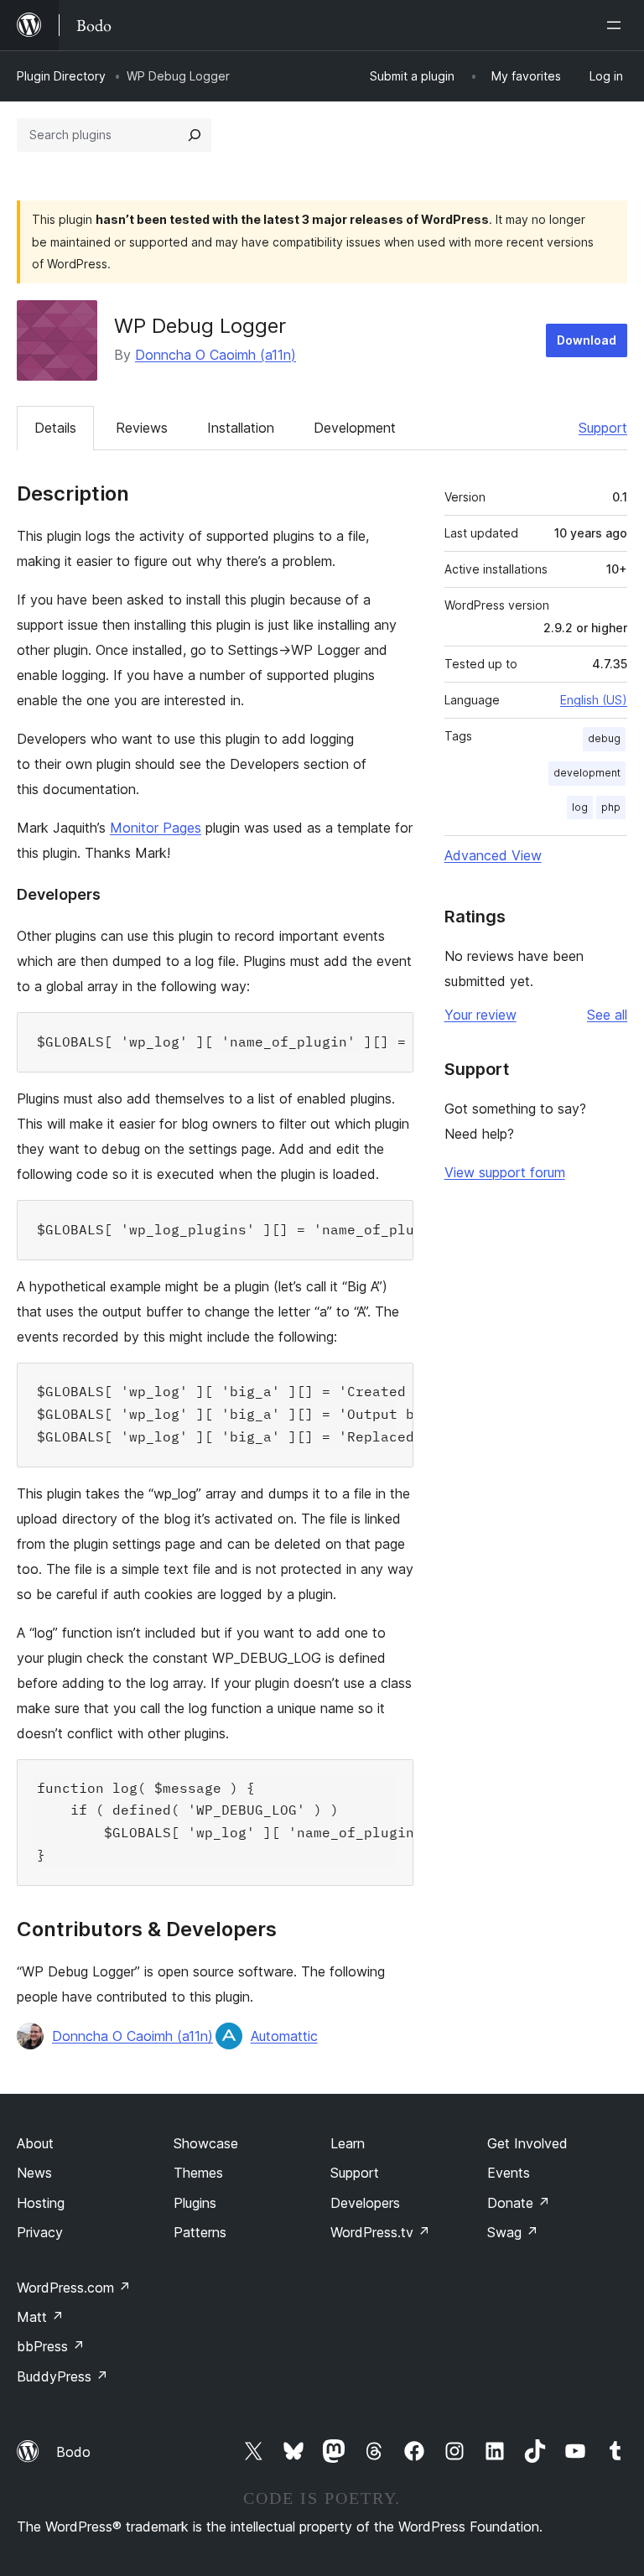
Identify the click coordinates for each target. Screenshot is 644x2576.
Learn (348, 2143)
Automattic (284, 2036)
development (587, 773)
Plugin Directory (61, 76)
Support (603, 428)
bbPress (51, 2346)
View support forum (505, 1172)
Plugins (195, 2203)
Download (587, 340)
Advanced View (493, 855)
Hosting (41, 2203)
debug (604, 738)
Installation (241, 428)
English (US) (594, 700)
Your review (480, 1015)
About (35, 2143)
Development (355, 428)
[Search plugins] (195, 135)
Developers (365, 2203)
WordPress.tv (380, 2232)
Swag (513, 2232)
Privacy (40, 2232)
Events (509, 2173)
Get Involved (527, 2143)
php (611, 807)
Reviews (142, 428)
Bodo (73, 2452)
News (34, 2173)
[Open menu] (617, 25)
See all (607, 1015)
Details (55, 428)
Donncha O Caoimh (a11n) (216, 355)
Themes (198, 2173)
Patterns (200, 2232)
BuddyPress (62, 2376)
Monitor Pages (156, 828)
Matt (40, 2317)
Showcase (206, 2143)
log (580, 807)
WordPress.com (74, 2288)
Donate (519, 2203)
